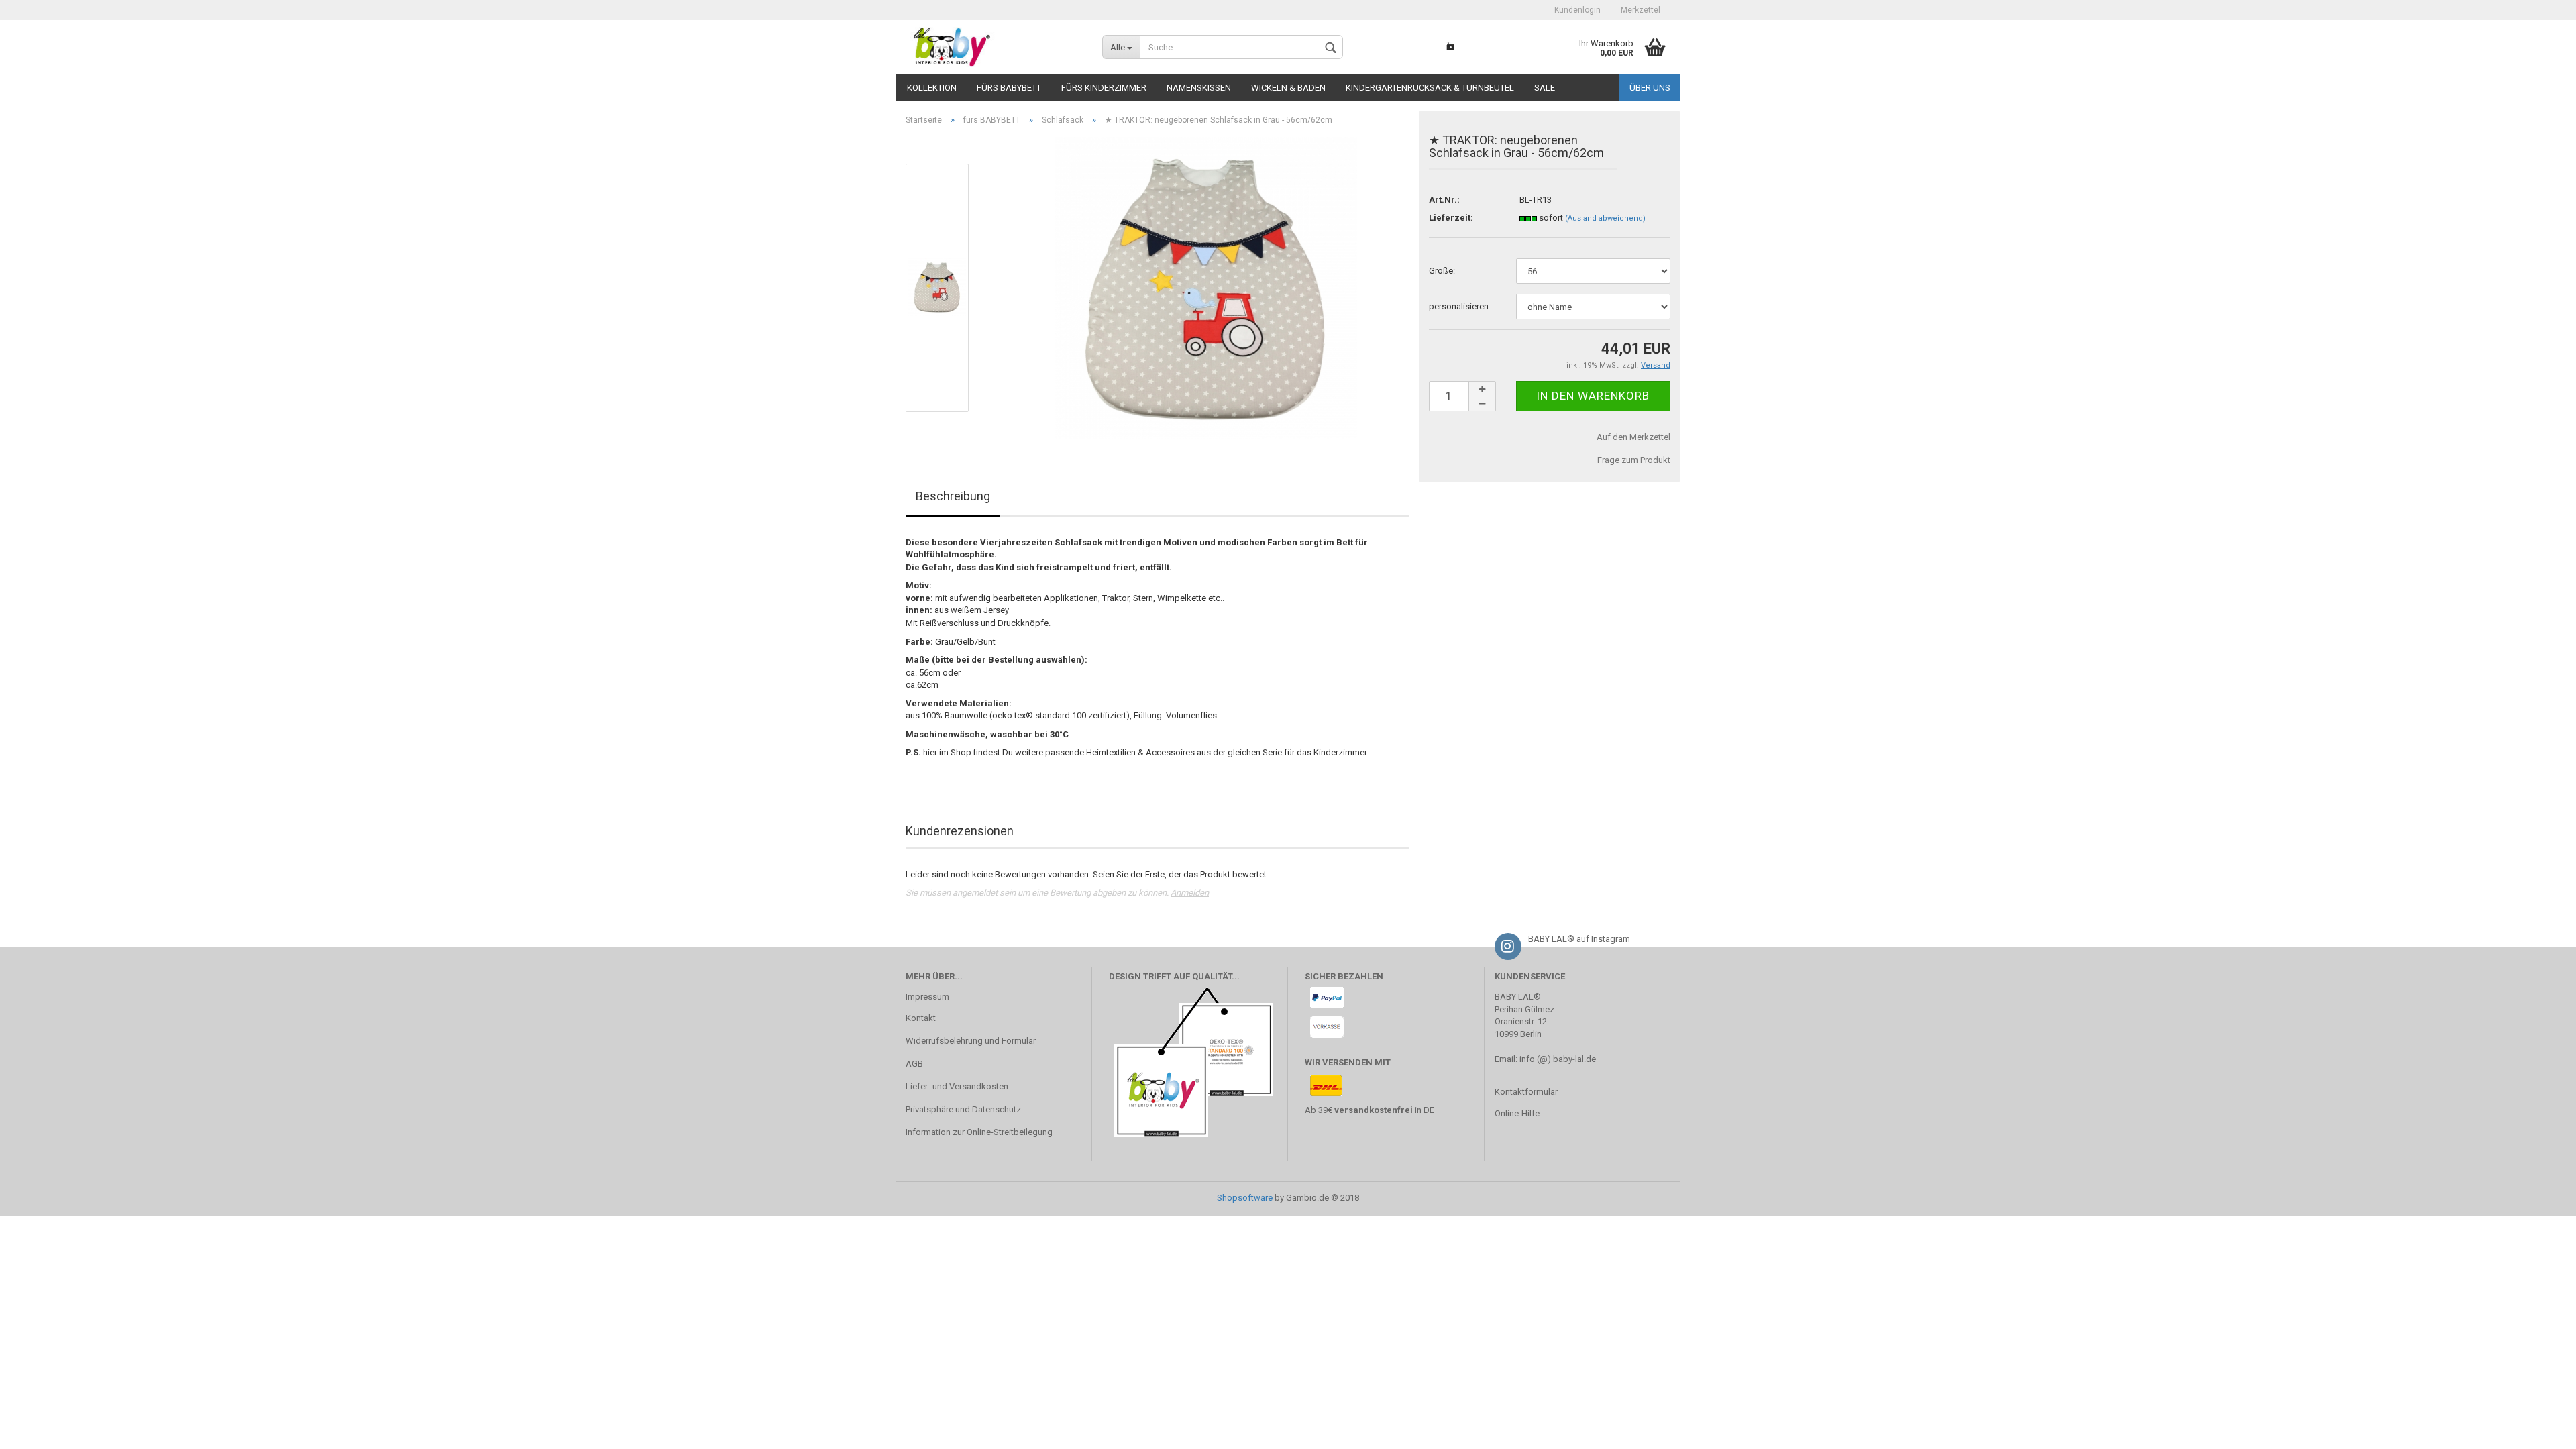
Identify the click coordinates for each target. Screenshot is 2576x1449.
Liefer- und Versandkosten (957, 1086)
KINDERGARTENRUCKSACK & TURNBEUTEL (1430, 88)
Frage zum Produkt (1634, 460)
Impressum (927, 997)
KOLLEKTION (932, 88)
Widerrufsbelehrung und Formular (971, 1041)
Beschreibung (953, 496)
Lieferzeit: (1451, 218)
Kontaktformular (1526, 1092)
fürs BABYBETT (1009, 88)
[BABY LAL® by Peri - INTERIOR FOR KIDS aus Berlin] (994, 47)
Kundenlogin (1577, 10)
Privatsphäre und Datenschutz (963, 1109)
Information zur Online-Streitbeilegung (979, 1132)
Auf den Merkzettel (1633, 437)
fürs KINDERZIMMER (1104, 88)
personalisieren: (1460, 306)
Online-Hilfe (1517, 1113)
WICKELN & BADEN (1288, 88)
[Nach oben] (2539, 1429)
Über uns (1650, 88)
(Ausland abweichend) (1605, 218)
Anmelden (1190, 893)
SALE (1545, 88)
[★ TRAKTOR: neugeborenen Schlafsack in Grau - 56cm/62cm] (1206, 287)
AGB (914, 1064)
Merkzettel (1641, 10)
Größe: (1442, 271)
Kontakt (921, 1018)
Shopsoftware (1245, 1198)
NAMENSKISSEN (1199, 88)
